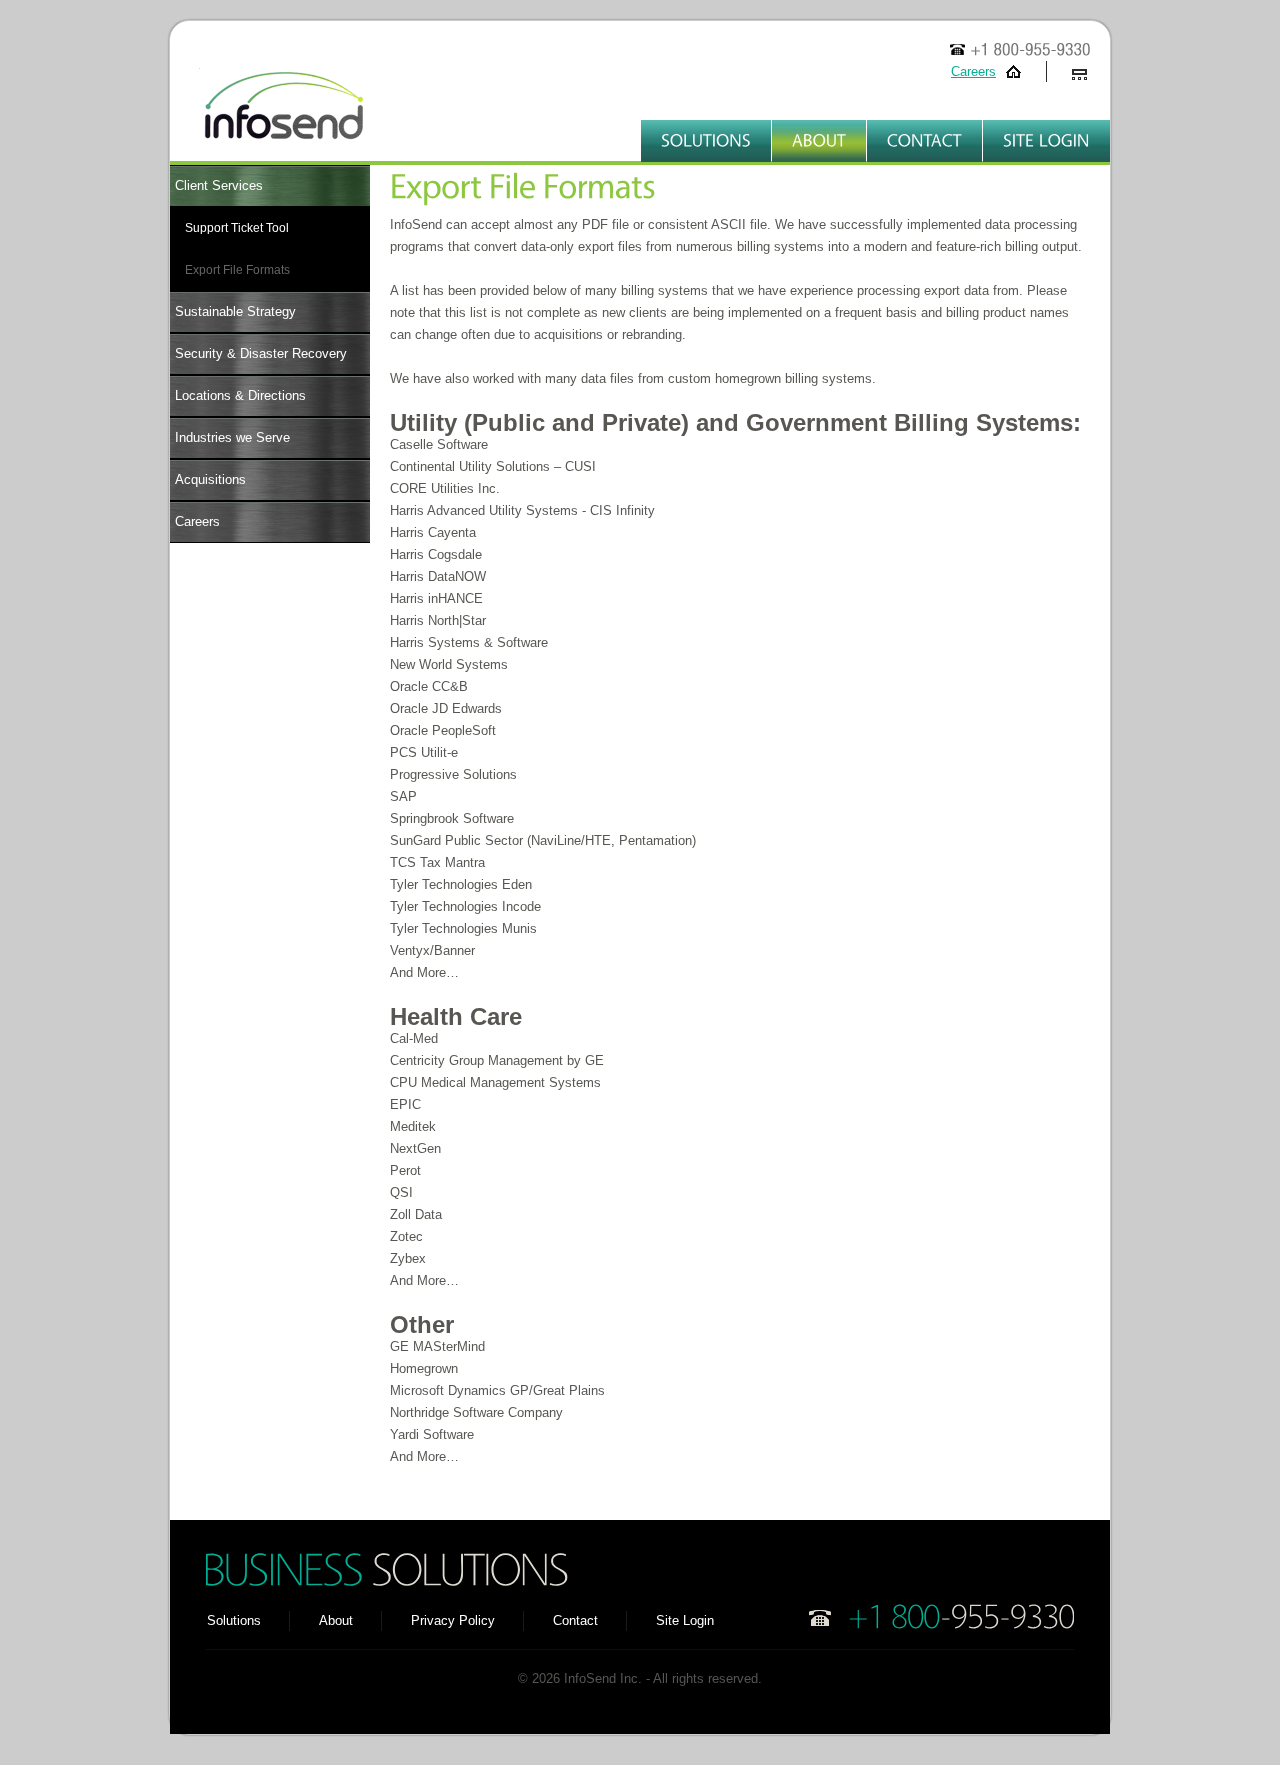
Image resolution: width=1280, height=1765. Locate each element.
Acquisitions (210, 479)
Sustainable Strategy (235, 311)
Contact (575, 1620)
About (336, 1620)
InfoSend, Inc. (270, 115)
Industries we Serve (232, 437)
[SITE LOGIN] (1046, 141)
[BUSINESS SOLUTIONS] (385, 1568)
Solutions (234, 1620)
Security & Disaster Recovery (261, 353)
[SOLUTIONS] (706, 141)
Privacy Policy (453, 1620)
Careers (973, 71)
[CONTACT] (924, 141)
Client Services (219, 185)
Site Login (685, 1620)
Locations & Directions (240, 395)
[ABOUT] (819, 141)
